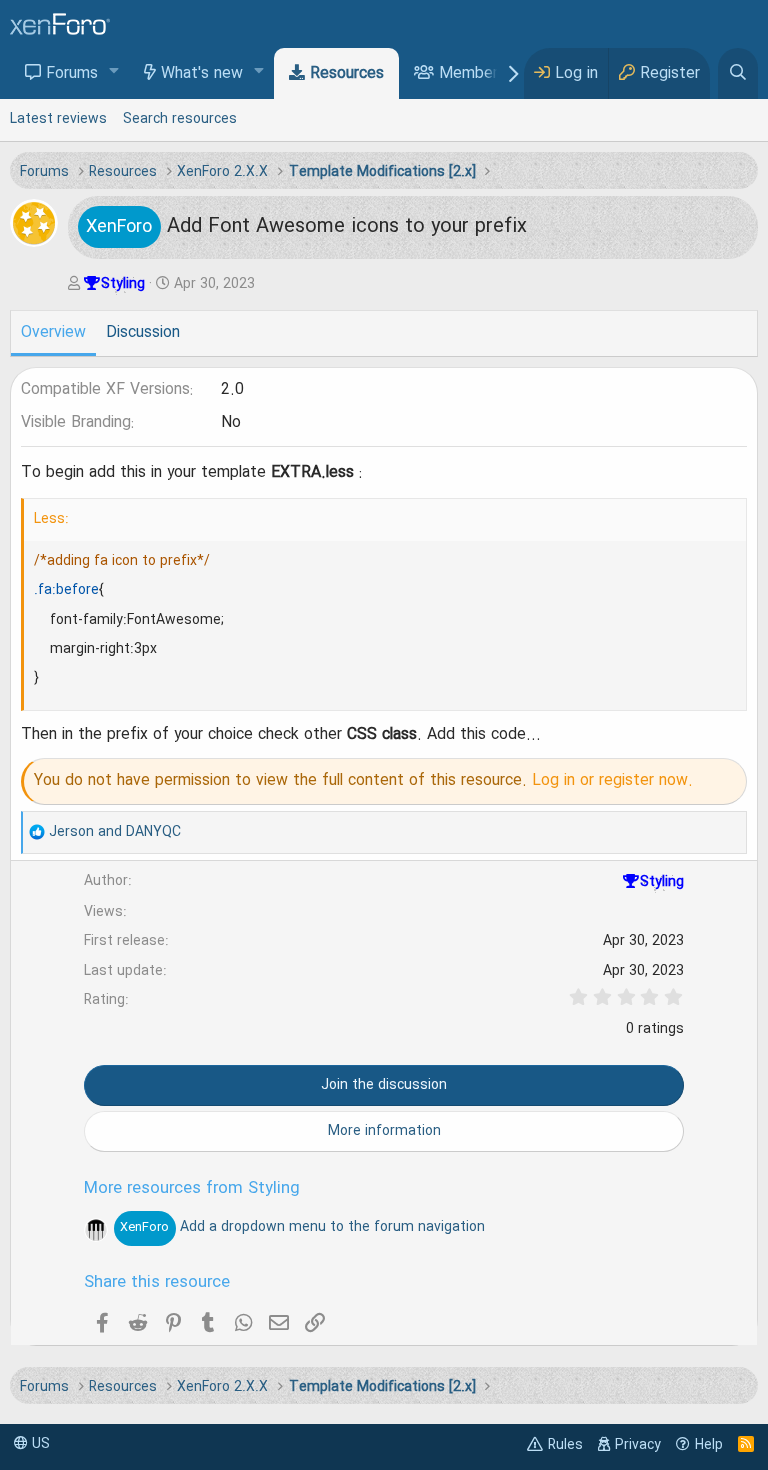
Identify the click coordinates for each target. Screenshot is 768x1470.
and (115, 832)
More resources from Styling (192, 1189)
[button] (114, 72)
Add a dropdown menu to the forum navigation (302, 1227)
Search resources (180, 119)
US (39, 1444)
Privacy (638, 1445)
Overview (53, 333)
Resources (347, 74)
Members (472, 74)
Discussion (143, 333)
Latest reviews (58, 119)
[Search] (738, 73)
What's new (202, 74)
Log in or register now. (612, 781)
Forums (72, 74)
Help (709, 1445)
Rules (565, 1445)
